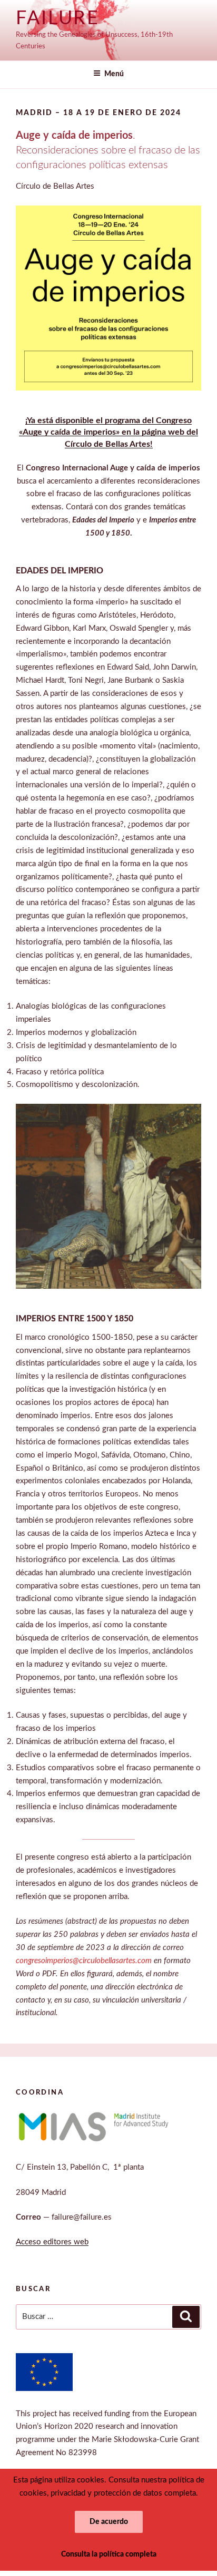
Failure (58, 18)
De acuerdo (109, 2522)
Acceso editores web (52, 2242)
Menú (114, 74)
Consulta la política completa (109, 2554)
